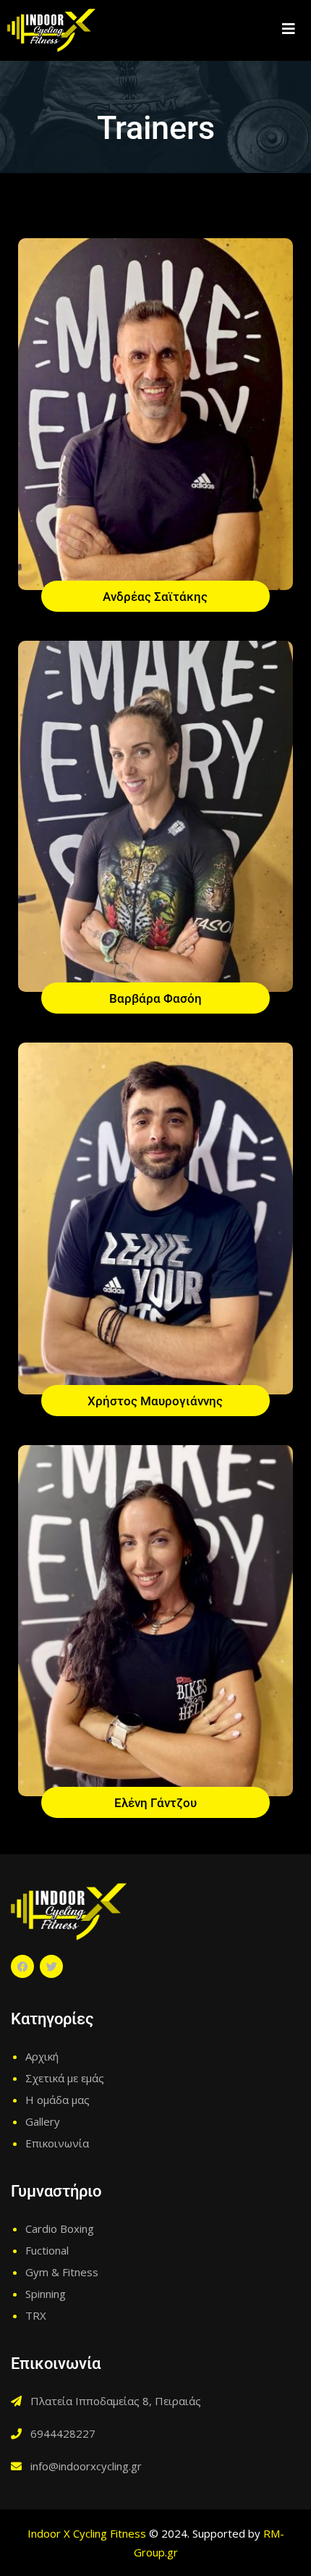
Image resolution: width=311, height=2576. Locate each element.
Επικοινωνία (57, 2143)
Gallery (43, 2121)
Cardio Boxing (60, 2228)
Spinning (46, 2294)
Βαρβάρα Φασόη (155, 998)
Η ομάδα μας (57, 2100)
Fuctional (47, 2250)
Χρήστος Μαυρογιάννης (155, 1401)
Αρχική (42, 2056)
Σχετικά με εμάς (65, 2078)
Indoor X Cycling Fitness (87, 2533)
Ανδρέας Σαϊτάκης (155, 597)
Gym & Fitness (62, 2272)
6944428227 (63, 2433)
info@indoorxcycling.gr (86, 2466)
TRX (36, 2315)
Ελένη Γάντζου (155, 1803)
